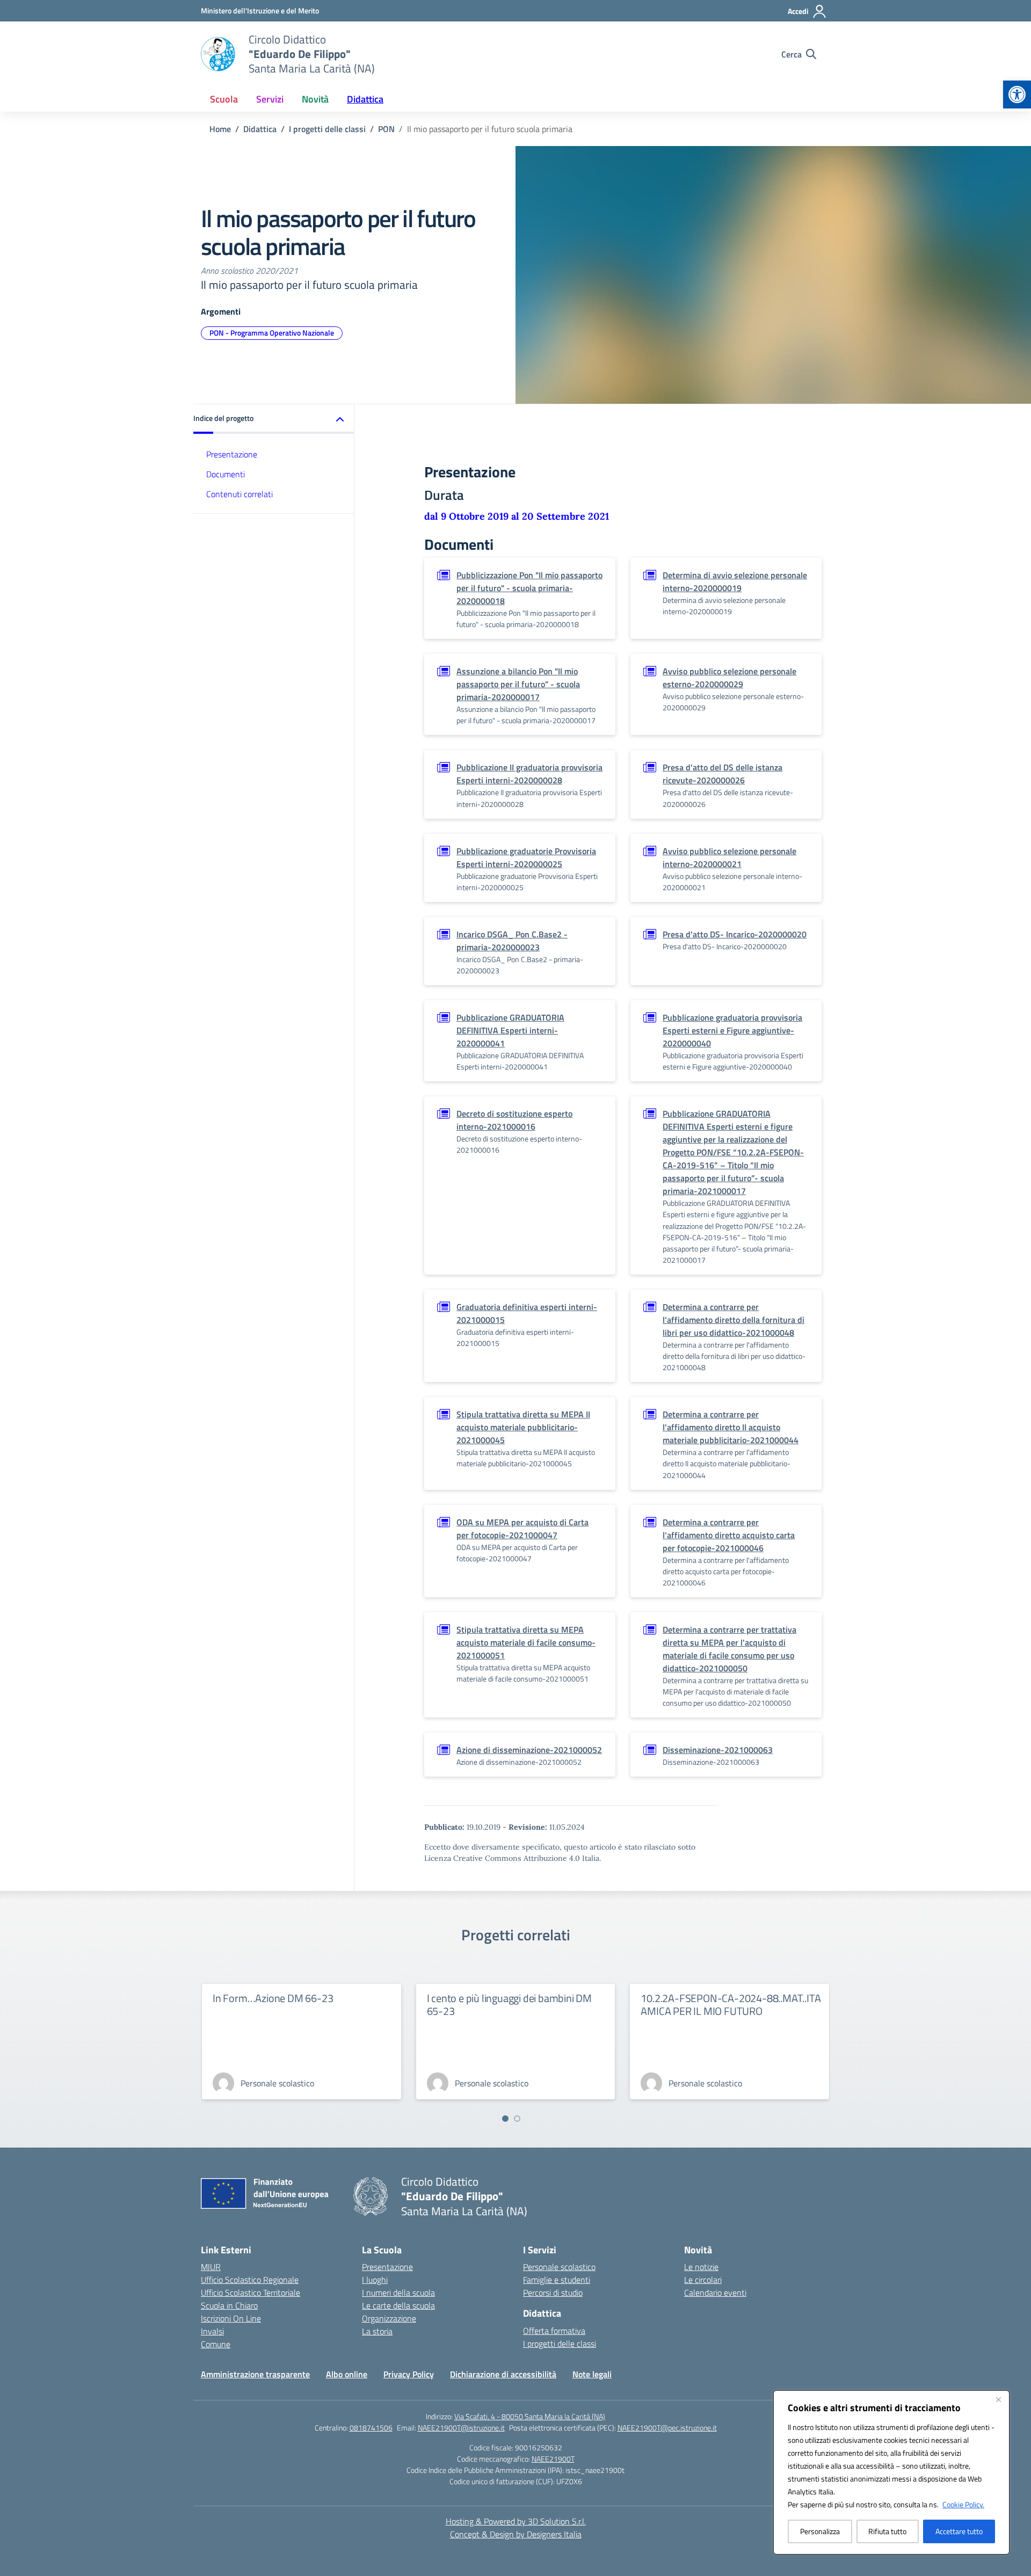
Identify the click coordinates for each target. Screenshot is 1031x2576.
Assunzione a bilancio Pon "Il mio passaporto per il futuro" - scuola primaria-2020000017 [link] (518, 684)
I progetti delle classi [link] (560, 2344)
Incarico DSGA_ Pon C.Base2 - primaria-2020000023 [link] (512, 941)
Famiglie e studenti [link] (557, 2280)
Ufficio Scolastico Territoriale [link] (251, 2293)
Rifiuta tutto (887, 2531)
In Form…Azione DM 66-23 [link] (273, 1998)
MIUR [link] (211, 2267)
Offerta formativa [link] (554, 2331)
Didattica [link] (365, 99)
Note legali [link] (592, 2374)
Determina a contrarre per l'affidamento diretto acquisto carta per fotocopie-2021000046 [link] (729, 1535)
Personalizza (820, 2531)
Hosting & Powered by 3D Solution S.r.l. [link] (516, 2521)
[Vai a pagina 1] (505, 2119)
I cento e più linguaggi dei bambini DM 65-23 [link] (509, 2004)
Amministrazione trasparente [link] (255, 2374)
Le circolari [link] (703, 2280)
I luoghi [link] (375, 2280)
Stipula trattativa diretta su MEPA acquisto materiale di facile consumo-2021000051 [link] (526, 1642)
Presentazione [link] (232, 454)
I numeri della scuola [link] (398, 2293)
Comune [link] (216, 2344)
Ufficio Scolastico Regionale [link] (250, 2280)
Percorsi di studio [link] (553, 2293)
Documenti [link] (226, 474)
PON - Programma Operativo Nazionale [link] (272, 333)
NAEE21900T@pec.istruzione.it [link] (667, 2428)
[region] (891, 2472)
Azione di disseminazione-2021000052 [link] (529, 1750)
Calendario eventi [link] (715, 2293)
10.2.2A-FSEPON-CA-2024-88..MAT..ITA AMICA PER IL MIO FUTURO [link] (731, 2004)
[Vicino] (998, 2399)
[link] (1017, 94)
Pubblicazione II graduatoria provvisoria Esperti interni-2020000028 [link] (529, 774)
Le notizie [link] (701, 2267)
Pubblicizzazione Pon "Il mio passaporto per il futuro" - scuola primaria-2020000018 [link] (529, 588)
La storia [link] (377, 2331)
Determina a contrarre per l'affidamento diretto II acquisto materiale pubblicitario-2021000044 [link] (731, 1427)
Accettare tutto (959, 2531)
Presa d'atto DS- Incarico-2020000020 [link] (735, 934)
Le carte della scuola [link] (398, 2305)
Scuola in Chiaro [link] (229, 2305)
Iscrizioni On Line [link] (231, 2318)
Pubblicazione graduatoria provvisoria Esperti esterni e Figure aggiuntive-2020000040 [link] (732, 1030)
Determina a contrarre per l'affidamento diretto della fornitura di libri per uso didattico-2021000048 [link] (734, 1320)
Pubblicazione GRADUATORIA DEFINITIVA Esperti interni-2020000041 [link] (510, 1030)
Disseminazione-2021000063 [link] (718, 1750)
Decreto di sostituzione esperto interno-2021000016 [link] (514, 1120)
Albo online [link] (347, 2374)
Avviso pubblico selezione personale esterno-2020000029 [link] (729, 678)
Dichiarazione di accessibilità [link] (503, 2374)
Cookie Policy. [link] (963, 2504)
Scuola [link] (224, 99)
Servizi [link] (270, 99)
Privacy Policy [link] (409, 2374)
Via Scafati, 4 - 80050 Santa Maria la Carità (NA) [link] (530, 2416)
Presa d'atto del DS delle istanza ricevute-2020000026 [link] (723, 774)
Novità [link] (315, 99)
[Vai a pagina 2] (517, 2119)
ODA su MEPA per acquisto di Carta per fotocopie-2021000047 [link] (522, 1529)
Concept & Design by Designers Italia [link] (516, 2534)
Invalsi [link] (212, 2331)
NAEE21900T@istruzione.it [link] (461, 2428)
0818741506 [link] (371, 2428)
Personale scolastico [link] (559, 2267)
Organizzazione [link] (389, 2318)
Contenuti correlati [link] (239, 494)
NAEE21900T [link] (553, 2459)
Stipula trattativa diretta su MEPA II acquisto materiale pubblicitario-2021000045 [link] (523, 1427)
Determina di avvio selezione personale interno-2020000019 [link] (735, 581)
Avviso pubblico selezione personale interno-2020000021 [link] (729, 857)
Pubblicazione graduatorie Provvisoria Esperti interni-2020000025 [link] (526, 857)
